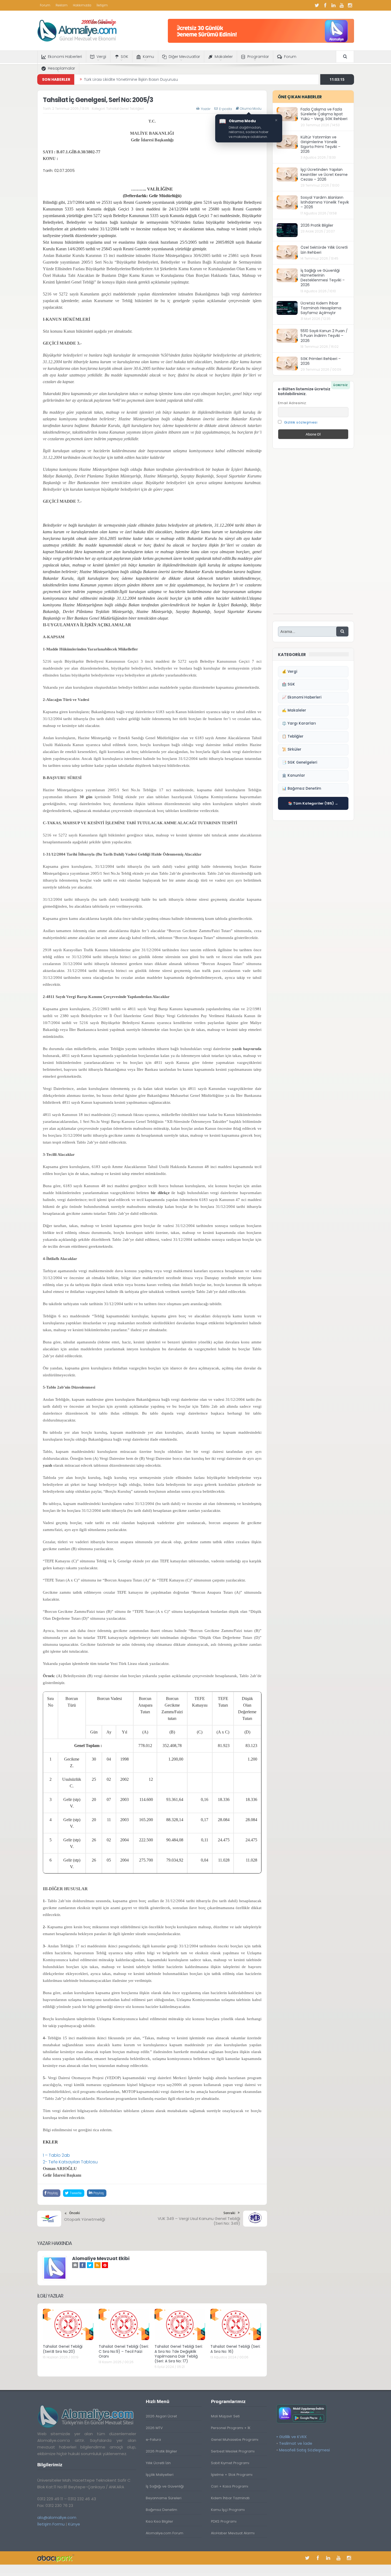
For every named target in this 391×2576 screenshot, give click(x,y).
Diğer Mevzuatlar (184, 57)
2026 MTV (154, 2428)
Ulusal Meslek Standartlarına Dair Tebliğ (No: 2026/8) (133, 79)
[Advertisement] (313, 534)
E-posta (226, 109)
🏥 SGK (288, 684)
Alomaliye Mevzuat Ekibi (101, 2258)
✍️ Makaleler (294, 710)
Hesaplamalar (61, 68)
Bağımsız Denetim (161, 2510)
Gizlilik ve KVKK (293, 2437)
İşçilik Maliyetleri (160, 2475)
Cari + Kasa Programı (230, 2486)
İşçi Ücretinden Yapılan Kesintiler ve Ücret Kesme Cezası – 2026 (324, 174)
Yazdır (206, 109)
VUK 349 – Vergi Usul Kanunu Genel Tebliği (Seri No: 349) (199, 2221)
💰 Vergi (290, 672)
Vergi (101, 57)
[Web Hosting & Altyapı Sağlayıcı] (56, 2558)
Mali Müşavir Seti (225, 2416)
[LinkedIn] (334, 5)
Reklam (62, 5)
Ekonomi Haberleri (65, 57)
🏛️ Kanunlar (294, 775)
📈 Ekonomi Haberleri (302, 697)
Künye (74, 2524)
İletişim (102, 5)
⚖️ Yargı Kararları (299, 723)
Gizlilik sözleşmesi (301, 422)
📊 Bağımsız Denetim (301, 788)
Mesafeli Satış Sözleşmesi (304, 2450)
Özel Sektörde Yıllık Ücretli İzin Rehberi (324, 250)
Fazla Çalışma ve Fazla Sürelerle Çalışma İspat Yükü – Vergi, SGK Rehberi (324, 114)
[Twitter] (317, 5)
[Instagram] (350, 5)
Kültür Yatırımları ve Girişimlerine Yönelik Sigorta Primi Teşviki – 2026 (321, 144)
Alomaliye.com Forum (165, 2533)
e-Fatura (153, 2440)
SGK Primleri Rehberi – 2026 (321, 361)
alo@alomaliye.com (57, 2517)
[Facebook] (325, 5)
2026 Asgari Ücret (161, 2416)
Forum (45, 5)
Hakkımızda (82, 5)
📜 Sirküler (292, 749)
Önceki (74, 2213)
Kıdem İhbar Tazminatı (230, 2498)
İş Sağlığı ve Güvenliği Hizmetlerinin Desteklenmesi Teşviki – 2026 (323, 278)
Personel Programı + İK (231, 2428)
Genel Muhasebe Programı (235, 2440)
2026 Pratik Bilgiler (317, 225)
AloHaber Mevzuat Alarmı (233, 2533)
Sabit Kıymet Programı (230, 2463)
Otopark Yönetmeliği (85, 2219)
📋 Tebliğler (293, 736)
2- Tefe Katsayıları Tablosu (70, 2162)
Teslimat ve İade (296, 2443)
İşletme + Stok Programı (232, 2475)
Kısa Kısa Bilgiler (159, 2521)
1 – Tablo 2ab (56, 2155)
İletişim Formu (51, 2524)
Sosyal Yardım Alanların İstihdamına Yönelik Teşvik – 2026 (325, 202)
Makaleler (224, 57)
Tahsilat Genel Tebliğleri (125, 109)
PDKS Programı (224, 2521)
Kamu (148, 57)
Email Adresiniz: (292, 403)
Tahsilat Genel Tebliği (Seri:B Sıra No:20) (63, 2349)
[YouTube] (342, 5)
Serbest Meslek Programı (233, 2451)
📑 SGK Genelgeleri (300, 762)
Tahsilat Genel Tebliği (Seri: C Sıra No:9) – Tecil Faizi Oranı (124, 2351)
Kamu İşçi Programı (228, 2510)
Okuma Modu (251, 109)
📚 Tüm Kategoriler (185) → (313, 803)
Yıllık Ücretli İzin (158, 2463)
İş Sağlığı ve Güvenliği (165, 2486)
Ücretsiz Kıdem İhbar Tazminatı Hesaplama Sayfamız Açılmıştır (321, 308)
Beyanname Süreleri (164, 2498)
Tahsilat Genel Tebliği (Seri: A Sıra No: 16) (235, 2349)
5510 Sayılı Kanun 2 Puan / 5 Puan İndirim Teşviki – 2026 (324, 336)
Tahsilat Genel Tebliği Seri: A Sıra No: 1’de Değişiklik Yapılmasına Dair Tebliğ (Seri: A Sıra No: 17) (179, 2354)
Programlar (258, 57)
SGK (124, 57)
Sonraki (229, 2213)
